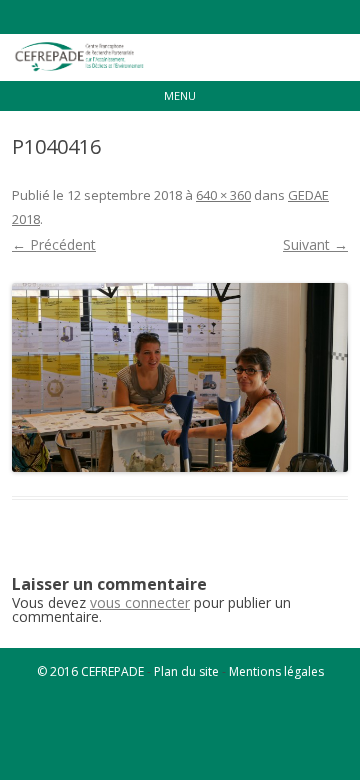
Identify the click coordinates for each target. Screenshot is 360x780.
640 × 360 (223, 195)
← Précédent (54, 244)
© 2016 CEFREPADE (90, 671)
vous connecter (140, 602)
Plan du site (186, 671)
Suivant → (315, 244)
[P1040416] (180, 377)
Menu (180, 95)
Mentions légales (276, 671)
